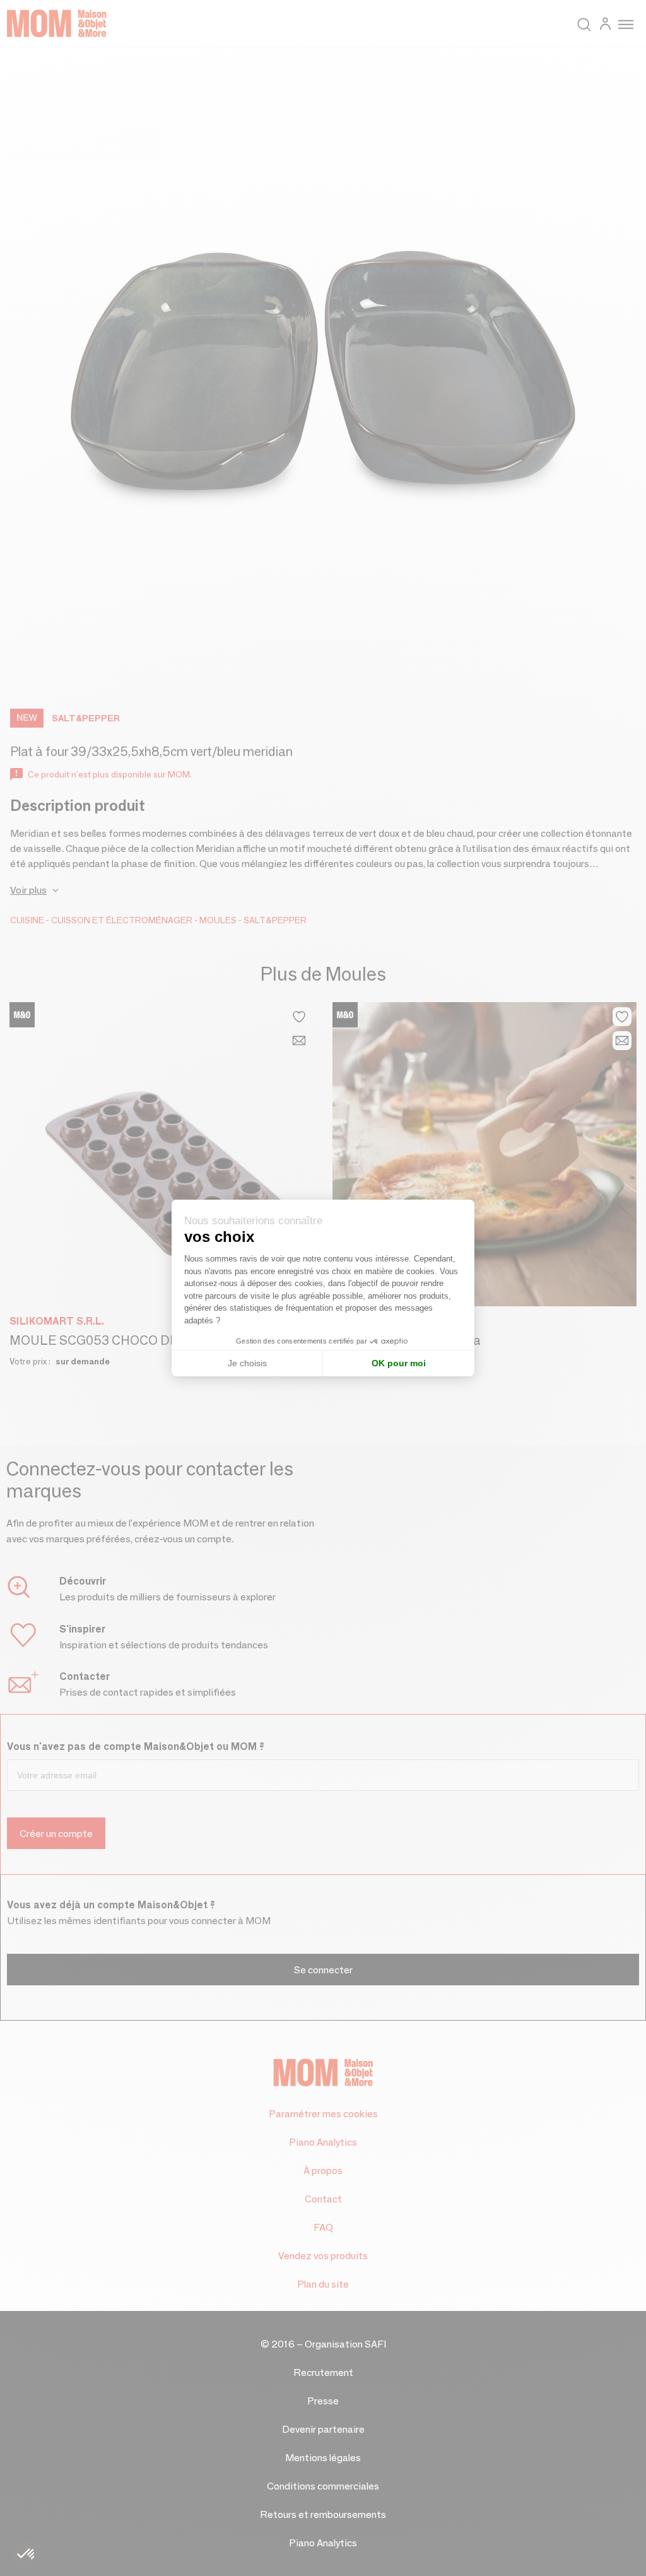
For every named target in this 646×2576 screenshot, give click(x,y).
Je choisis (247, 1363)
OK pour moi (399, 1363)
